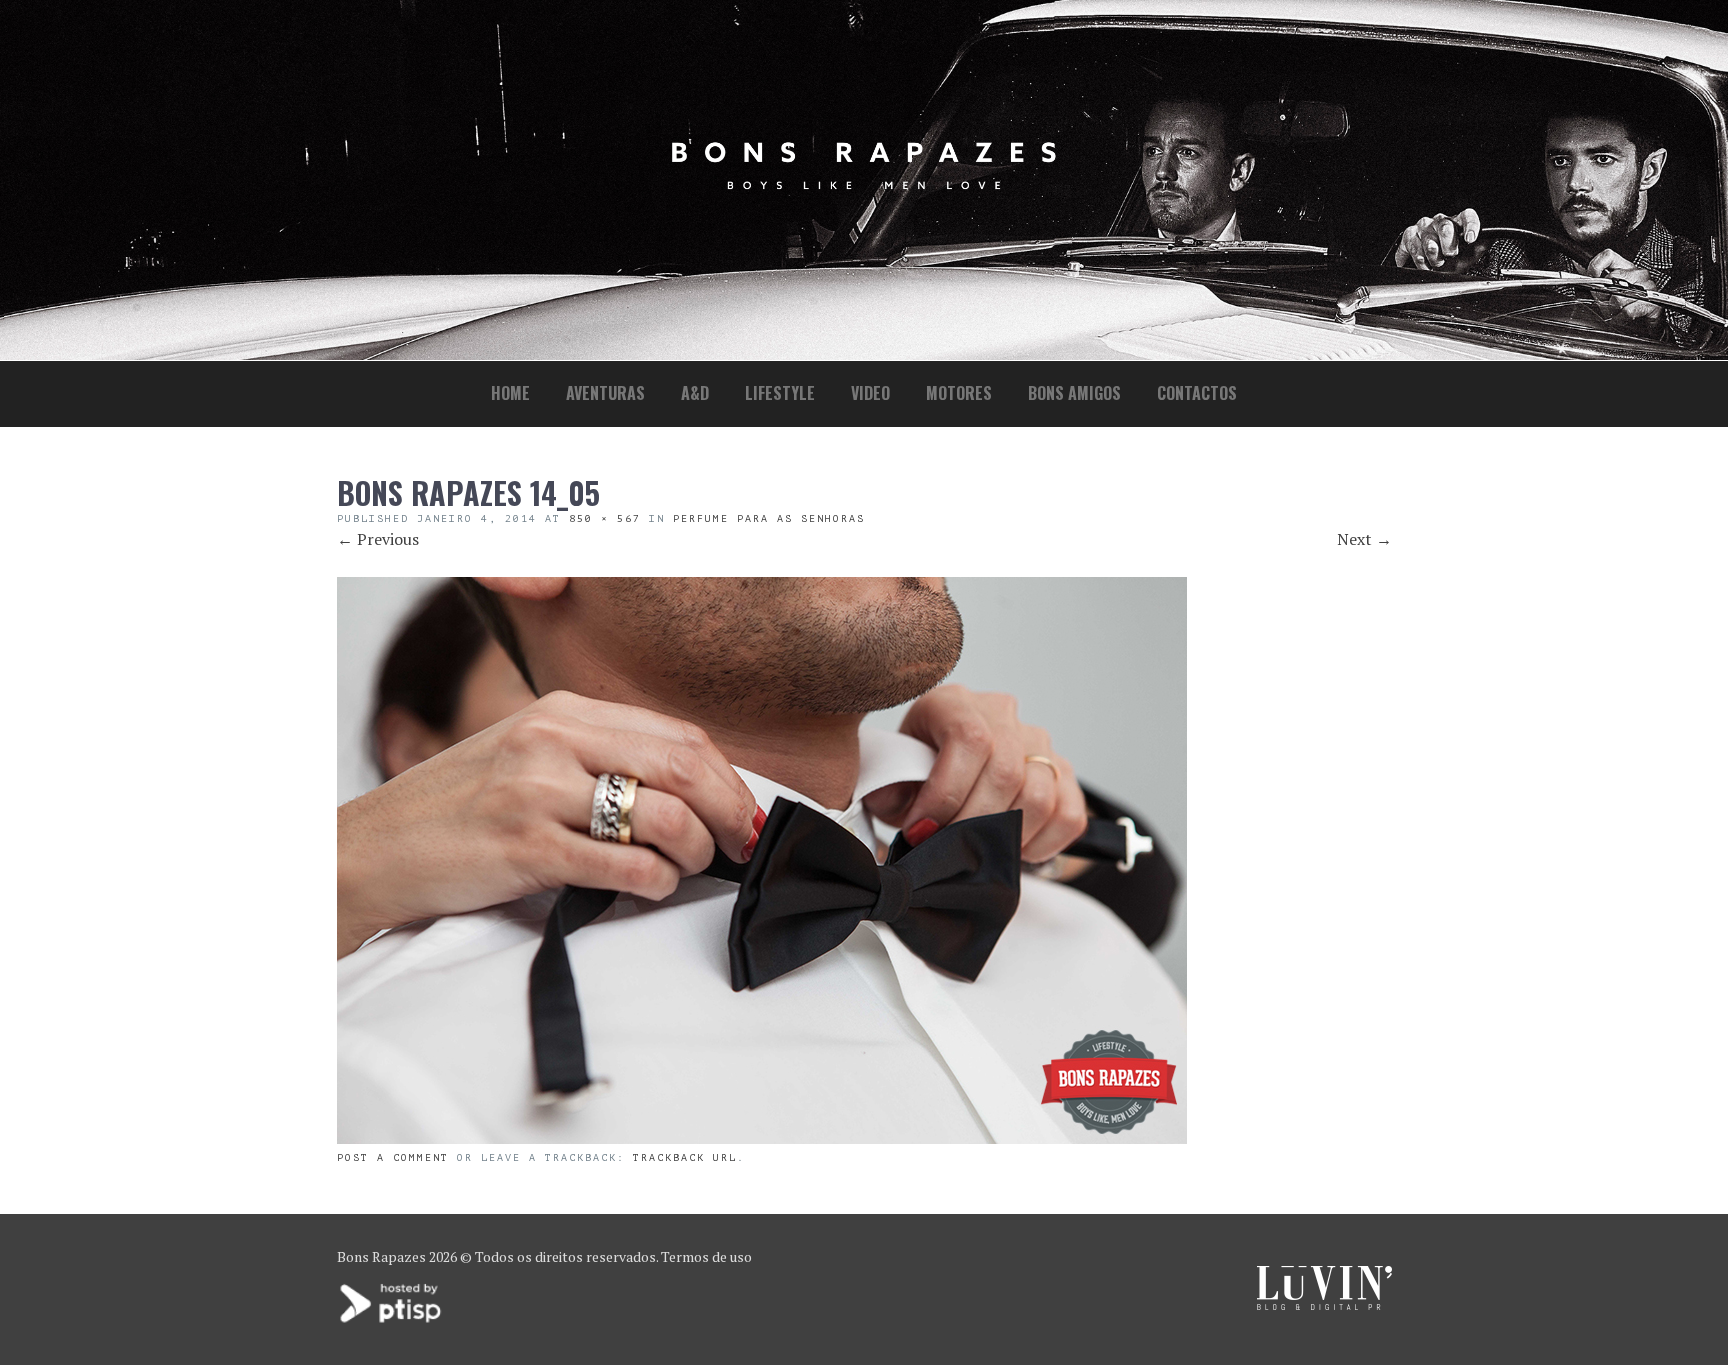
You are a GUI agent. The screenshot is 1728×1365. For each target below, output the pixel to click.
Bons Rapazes (381, 1256)
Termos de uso (706, 1256)
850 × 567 (605, 518)
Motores (959, 393)
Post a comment (393, 1157)
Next (1364, 539)
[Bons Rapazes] (864, 184)
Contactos (1197, 393)
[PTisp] (392, 1320)
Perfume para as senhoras (769, 518)
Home (510, 393)
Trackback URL (685, 1157)
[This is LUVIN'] (1324, 1304)
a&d (695, 393)
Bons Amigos (1074, 393)
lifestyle (780, 393)
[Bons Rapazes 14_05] (762, 1138)
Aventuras (605, 393)
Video (870, 393)
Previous (378, 539)
